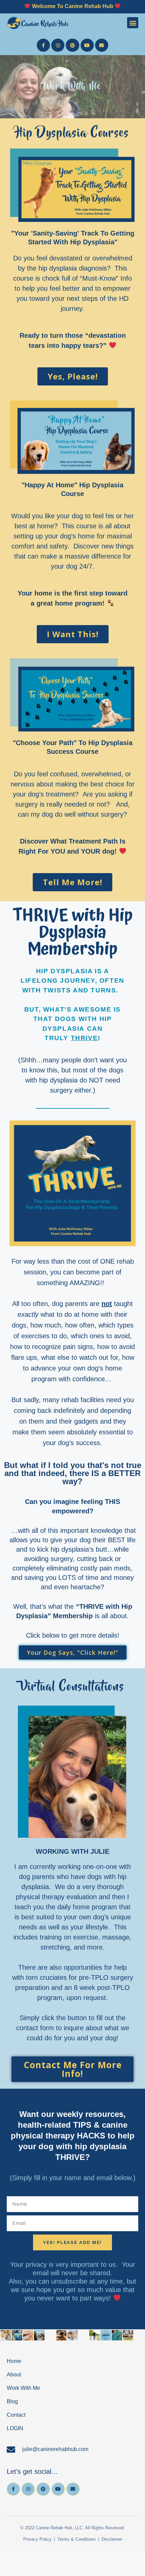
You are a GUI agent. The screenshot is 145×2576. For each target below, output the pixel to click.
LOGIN (15, 2428)
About (14, 2375)
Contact (16, 2415)
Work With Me (23, 2388)
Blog (12, 2401)
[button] (133, 23)
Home (14, 2361)
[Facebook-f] (43, 45)
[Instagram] (58, 45)
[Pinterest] (72, 45)
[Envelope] (102, 45)
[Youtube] (87, 45)
